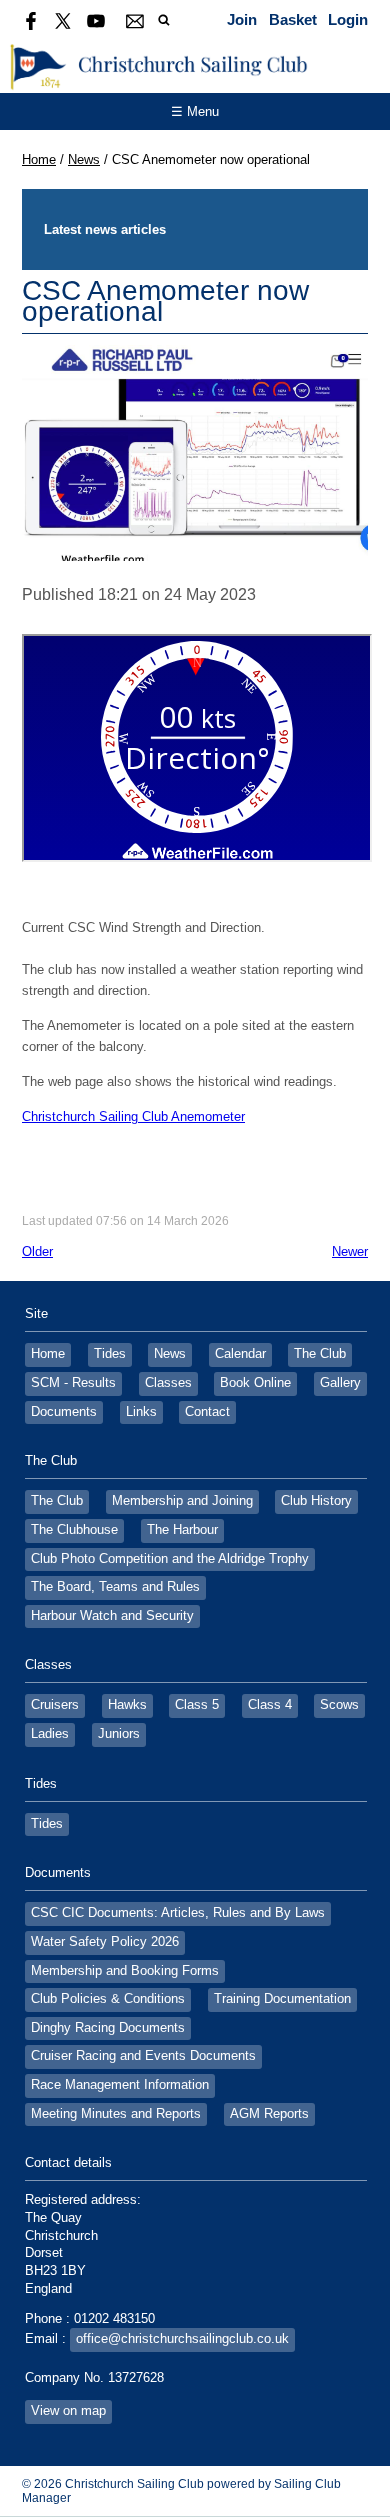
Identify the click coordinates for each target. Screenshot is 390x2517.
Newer (350, 1251)
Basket (293, 19)
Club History (316, 1501)
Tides (110, 1354)
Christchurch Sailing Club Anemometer (133, 1116)
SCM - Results (73, 1383)
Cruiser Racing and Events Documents (143, 2056)
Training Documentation (282, 1999)
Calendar (240, 1354)
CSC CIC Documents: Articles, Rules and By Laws (178, 1913)
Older (37, 1251)
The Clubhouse (74, 1530)
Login (348, 19)
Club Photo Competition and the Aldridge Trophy (170, 1559)
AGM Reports (269, 2114)
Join (242, 19)
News (84, 159)
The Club (320, 1354)
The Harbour (182, 1530)
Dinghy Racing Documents (108, 2028)
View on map (68, 2411)
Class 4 (270, 1705)
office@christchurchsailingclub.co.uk (182, 2339)
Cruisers (55, 1705)
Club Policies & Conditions (108, 1999)
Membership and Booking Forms (125, 1971)
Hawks (127, 1705)
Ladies (50, 1734)
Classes (168, 1383)
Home (39, 159)
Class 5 (197, 1705)
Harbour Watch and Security (112, 1616)
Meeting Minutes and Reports (116, 2114)
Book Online (255, 1383)
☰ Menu (195, 111)
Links (141, 1412)
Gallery (340, 1383)
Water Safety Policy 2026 (105, 1942)
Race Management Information (120, 2085)
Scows (339, 1705)
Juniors (119, 1734)
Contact (207, 1412)
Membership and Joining (182, 1501)
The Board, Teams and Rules (115, 1587)
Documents (64, 1412)
